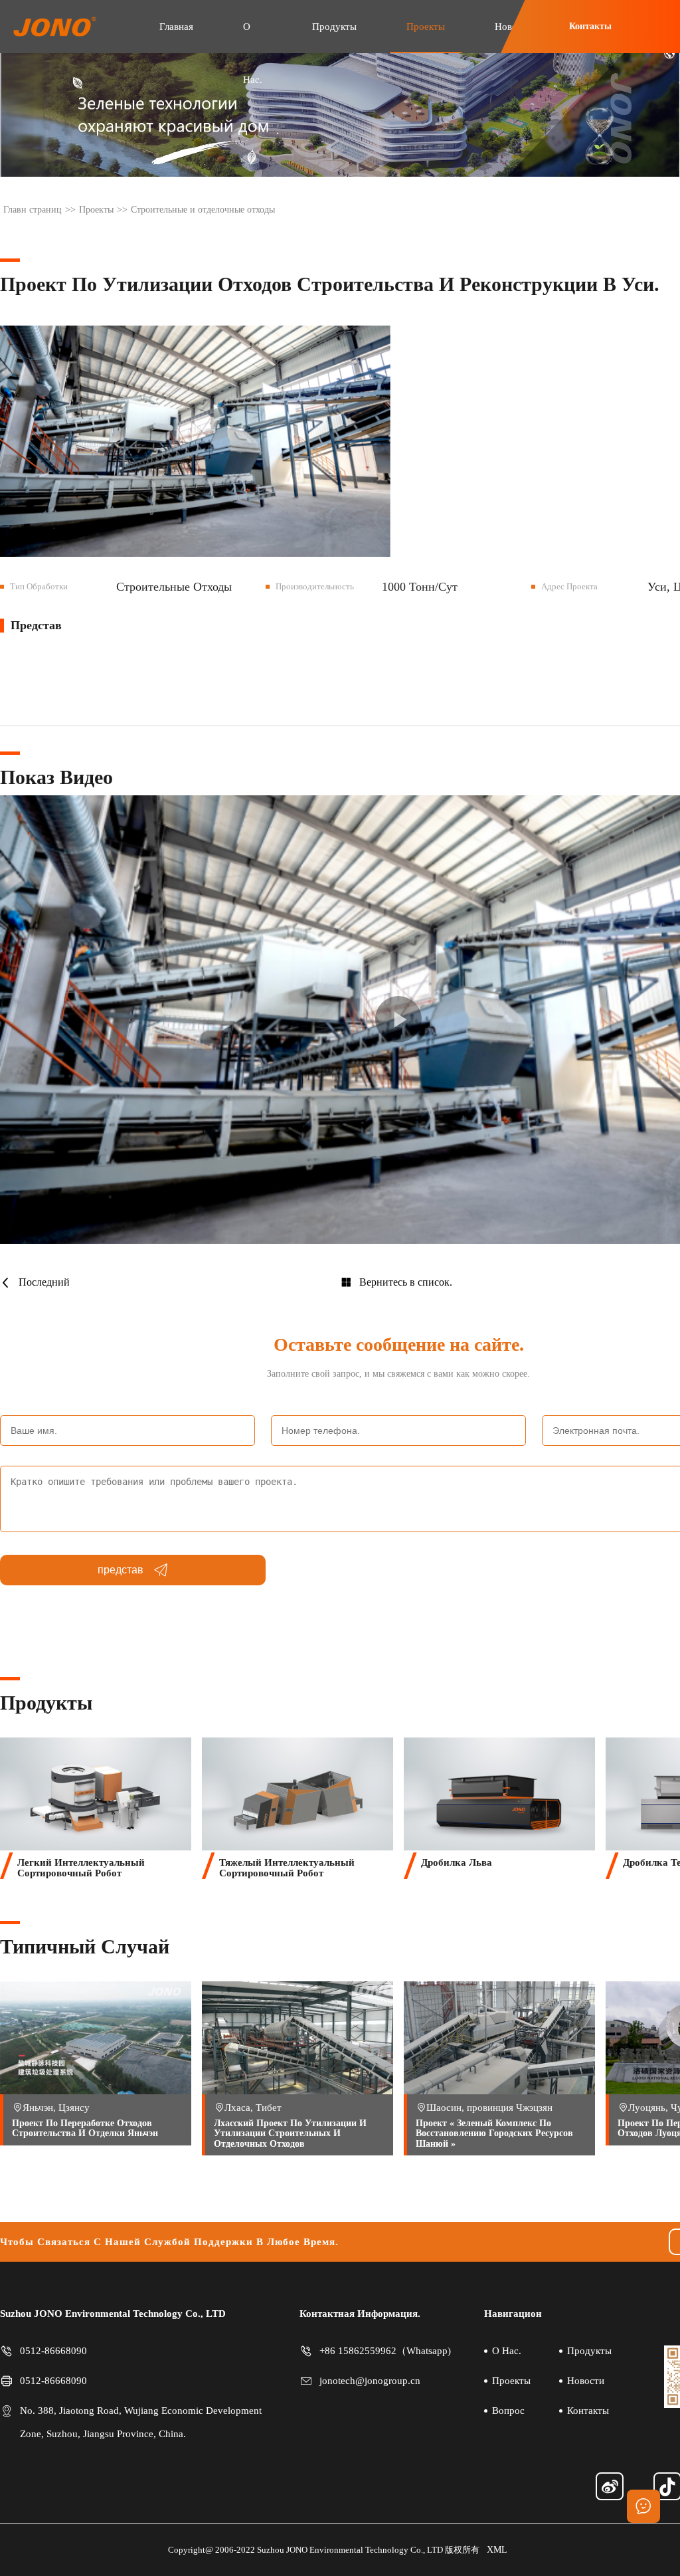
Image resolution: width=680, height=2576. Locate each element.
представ (121, 1570)
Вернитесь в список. (406, 1282)
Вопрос (508, 2411)
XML (497, 2550)
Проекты (426, 27)
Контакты (590, 26)
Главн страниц (33, 210)
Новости (586, 2381)
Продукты (334, 27)
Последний (44, 1282)
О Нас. (253, 53)
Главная (176, 27)
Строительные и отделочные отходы (203, 210)
